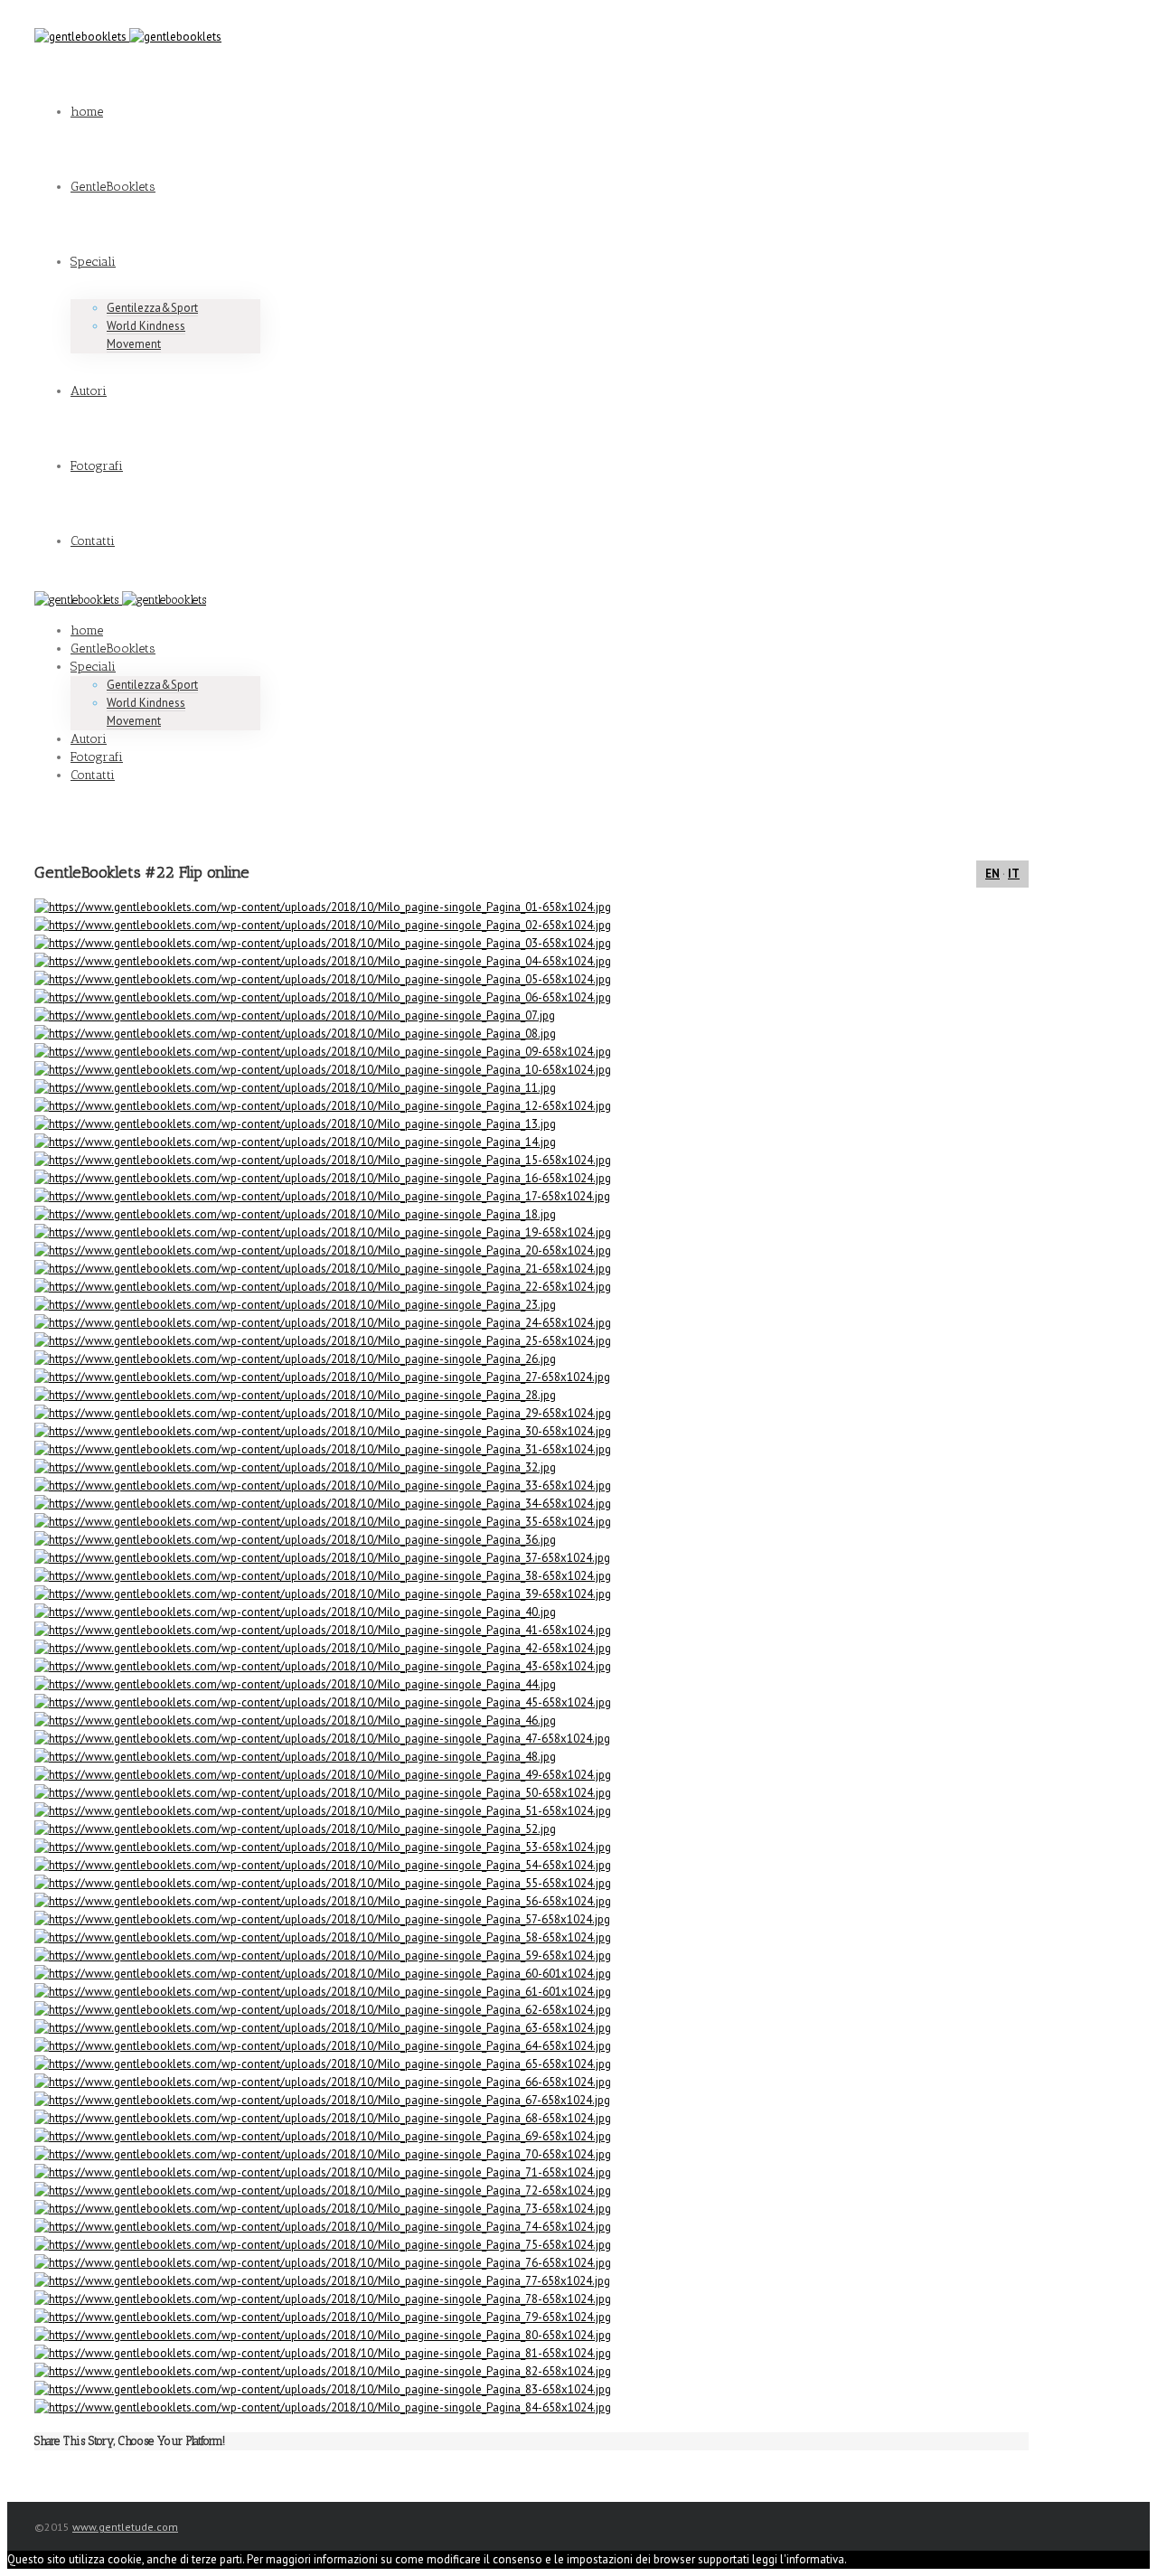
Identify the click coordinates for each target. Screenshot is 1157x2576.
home (87, 112)
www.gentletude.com (125, 2527)
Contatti (93, 541)
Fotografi (97, 466)
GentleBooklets (113, 187)
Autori (89, 391)
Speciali (93, 262)
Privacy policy (920, 2559)
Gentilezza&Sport (152, 308)
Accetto (866, 2559)
